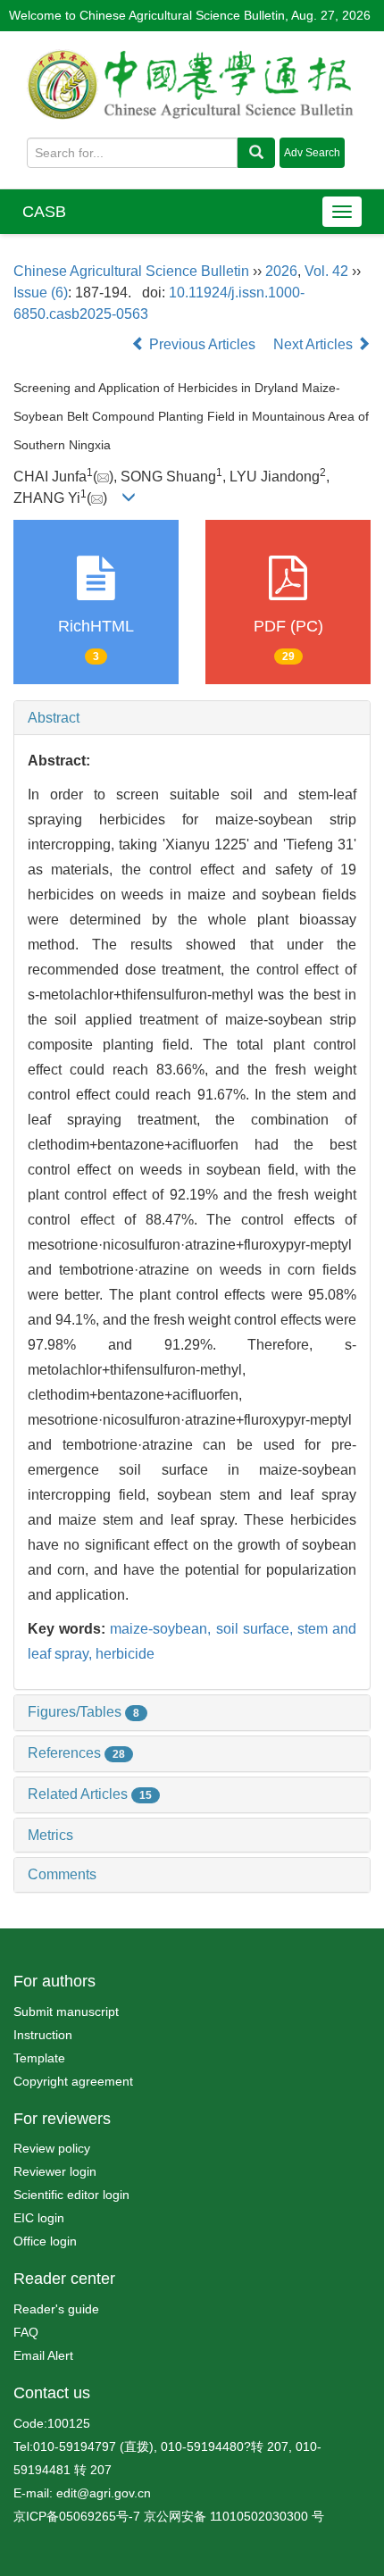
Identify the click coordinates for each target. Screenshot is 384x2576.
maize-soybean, (163, 1629)
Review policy (52, 2148)
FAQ (26, 2332)
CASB (44, 212)
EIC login (39, 2218)
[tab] (192, 718)
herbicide (125, 1654)
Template (39, 2058)
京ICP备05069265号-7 (77, 2516)
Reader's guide (56, 2309)
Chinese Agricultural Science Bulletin (131, 271)
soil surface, (257, 1629)
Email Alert (43, 2355)
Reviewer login (55, 2171)
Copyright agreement (73, 2081)
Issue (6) (41, 293)
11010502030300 (259, 2516)
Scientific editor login (71, 2195)
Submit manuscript (66, 2011)
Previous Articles (202, 344)
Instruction (43, 2035)
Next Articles (315, 344)
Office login (45, 2241)
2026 (281, 271)
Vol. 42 (326, 271)
